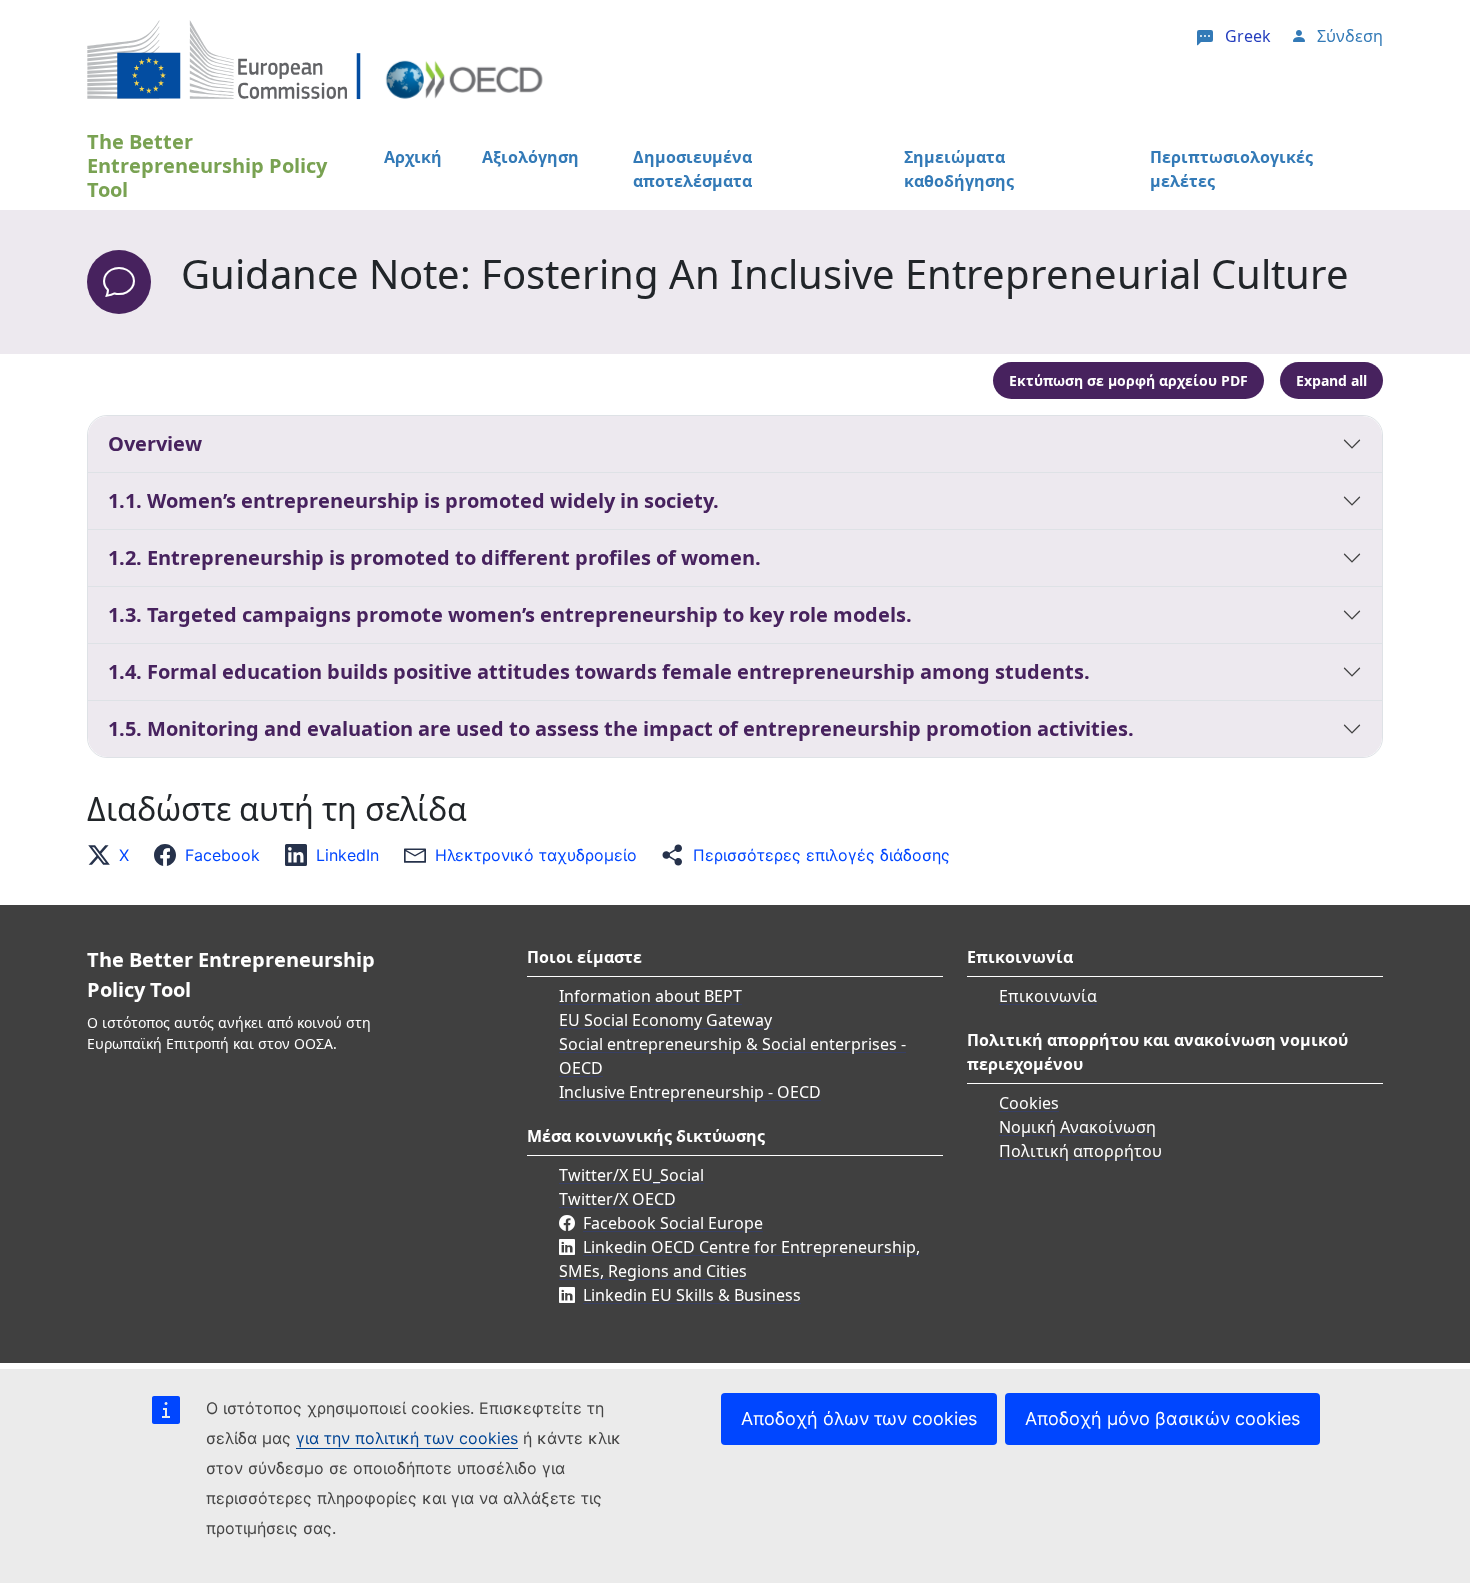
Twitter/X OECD (617, 1199)
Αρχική (413, 157)
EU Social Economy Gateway (665, 1020)
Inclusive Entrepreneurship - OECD (690, 1092)
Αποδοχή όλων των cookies (859, 1418)
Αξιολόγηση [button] (530, 157)
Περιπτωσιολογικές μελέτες (1231, 169)
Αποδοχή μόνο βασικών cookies (1162, 1418)
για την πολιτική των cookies (407, 1438)
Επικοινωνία (1048, 996)
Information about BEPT (650, 996)
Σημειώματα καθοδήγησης (959, 169)
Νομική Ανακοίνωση (1077, 1127)
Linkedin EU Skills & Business (692, 1295)
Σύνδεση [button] (1350, 36)
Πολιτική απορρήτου (1080, 1151)
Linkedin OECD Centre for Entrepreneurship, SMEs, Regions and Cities (739, 1259)
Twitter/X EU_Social (631, 1175)
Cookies (1029, 1103)
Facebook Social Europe (673, 1223)
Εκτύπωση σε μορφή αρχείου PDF (1128, 380)
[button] (114, 855)
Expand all (1331, 380)
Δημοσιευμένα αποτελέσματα (692, 169)
